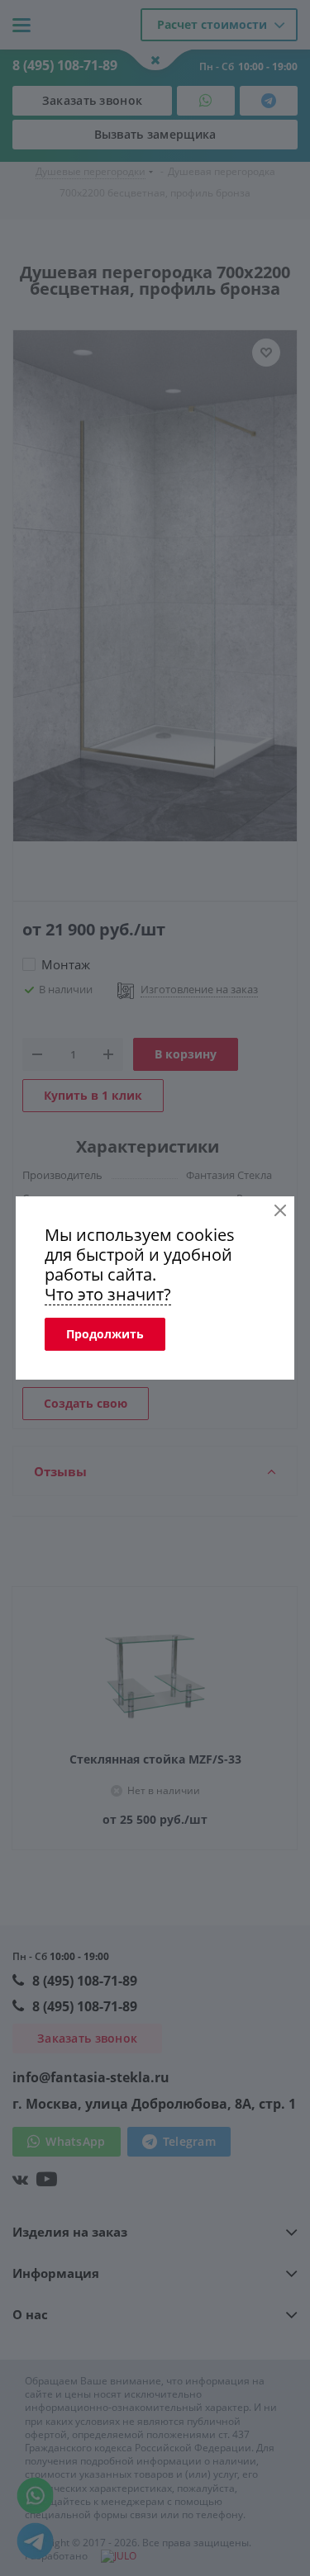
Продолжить (105, 1334)
